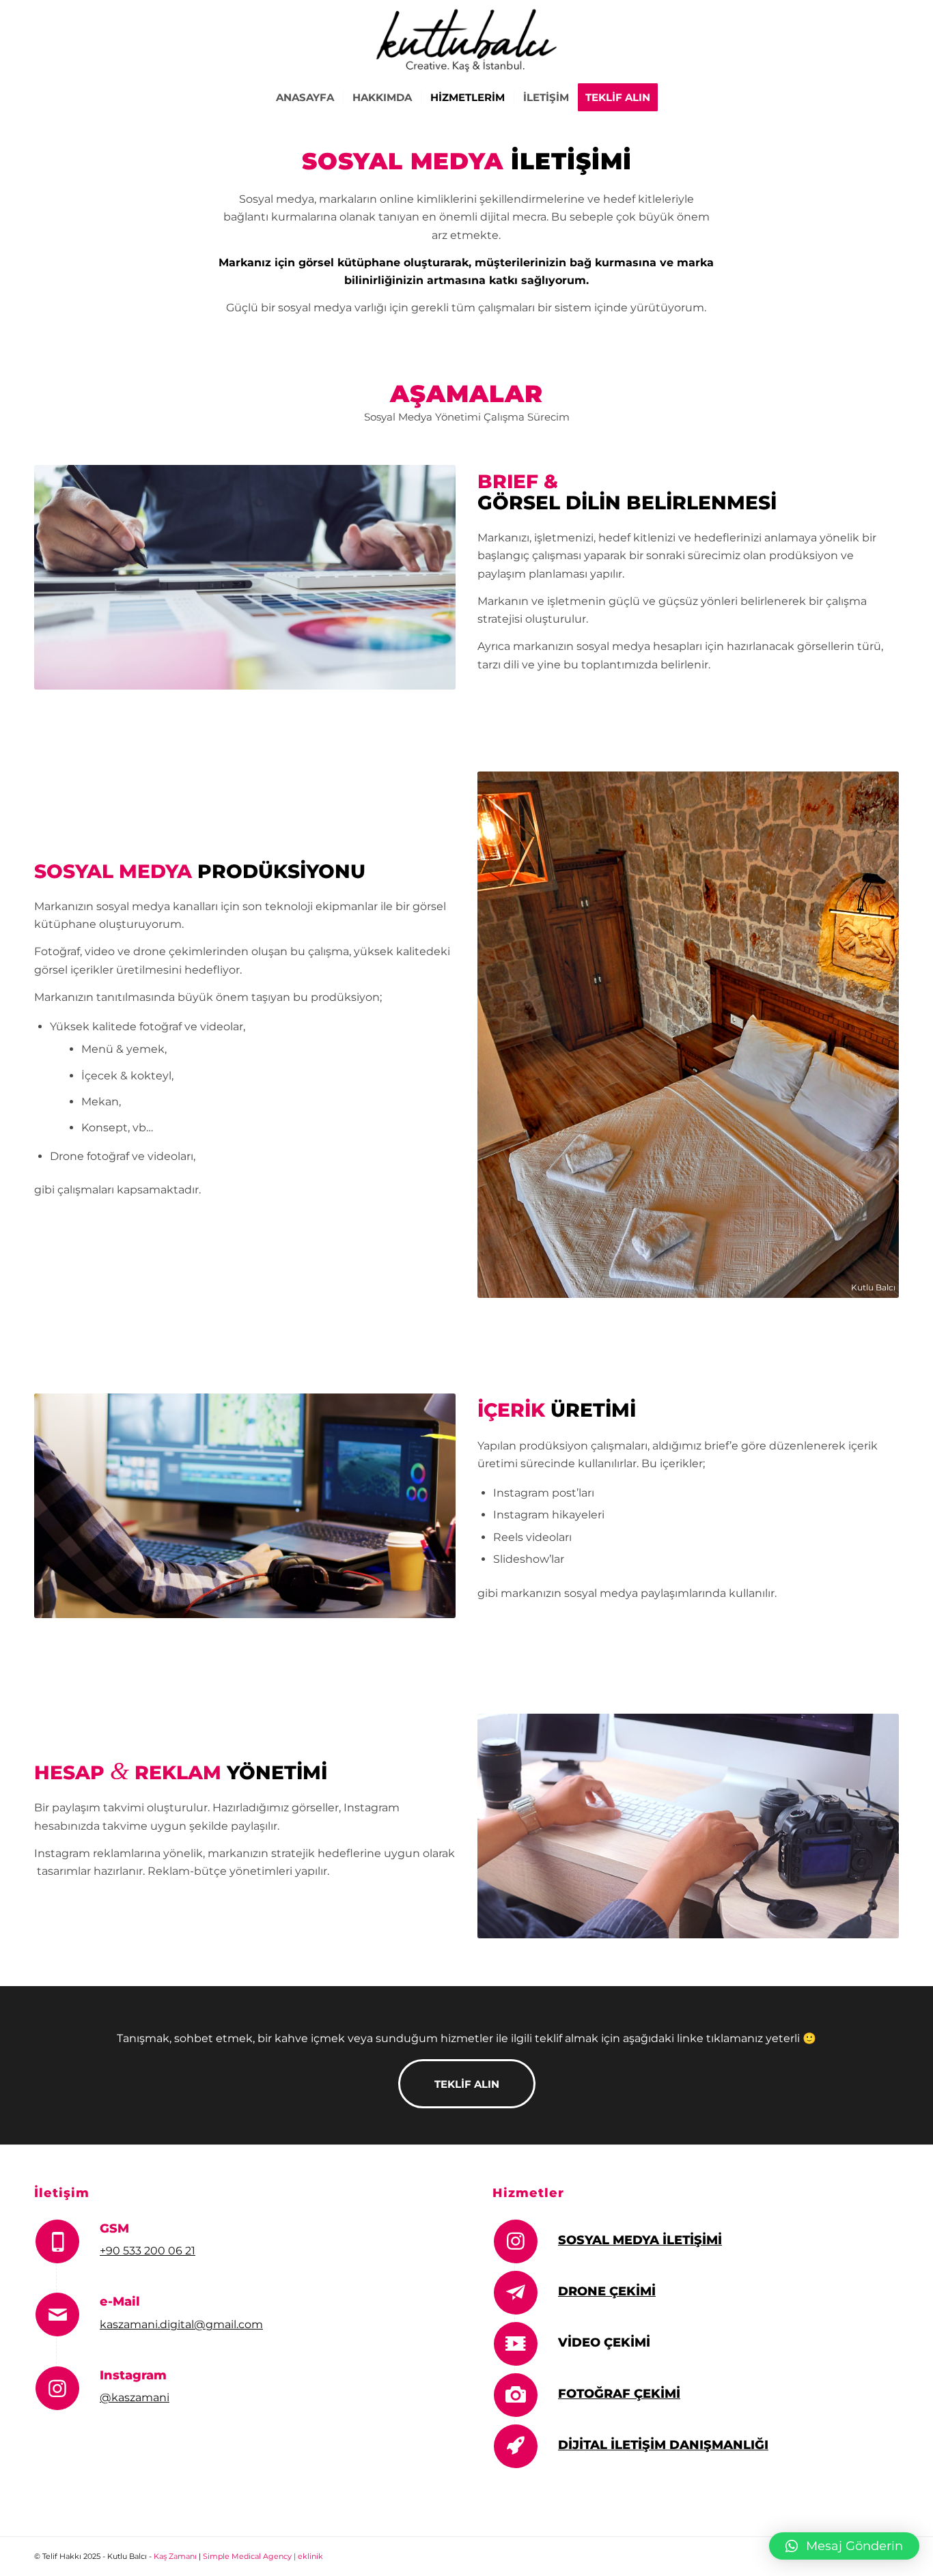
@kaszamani (135, 2397)
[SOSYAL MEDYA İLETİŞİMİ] (516, 2241)
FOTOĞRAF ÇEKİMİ (619, 2394)
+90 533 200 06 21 (148, 2251)
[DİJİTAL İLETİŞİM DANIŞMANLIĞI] (516, 2446)
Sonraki (868, 1034)
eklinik (310, 2556)
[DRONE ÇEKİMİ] (516, 2293)
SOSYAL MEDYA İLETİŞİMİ (640, 2240)
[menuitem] (305, 98)
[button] (844, 2546)
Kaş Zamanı (175, 2556)
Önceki (508, 1034)
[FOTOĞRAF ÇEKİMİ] (516, 2395)
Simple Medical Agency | (250, 2556)
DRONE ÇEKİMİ (607, 2291)
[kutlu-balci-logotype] (466, 40)
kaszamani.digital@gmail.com (181, 2324)
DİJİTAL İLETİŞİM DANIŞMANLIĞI (663, 2445)
